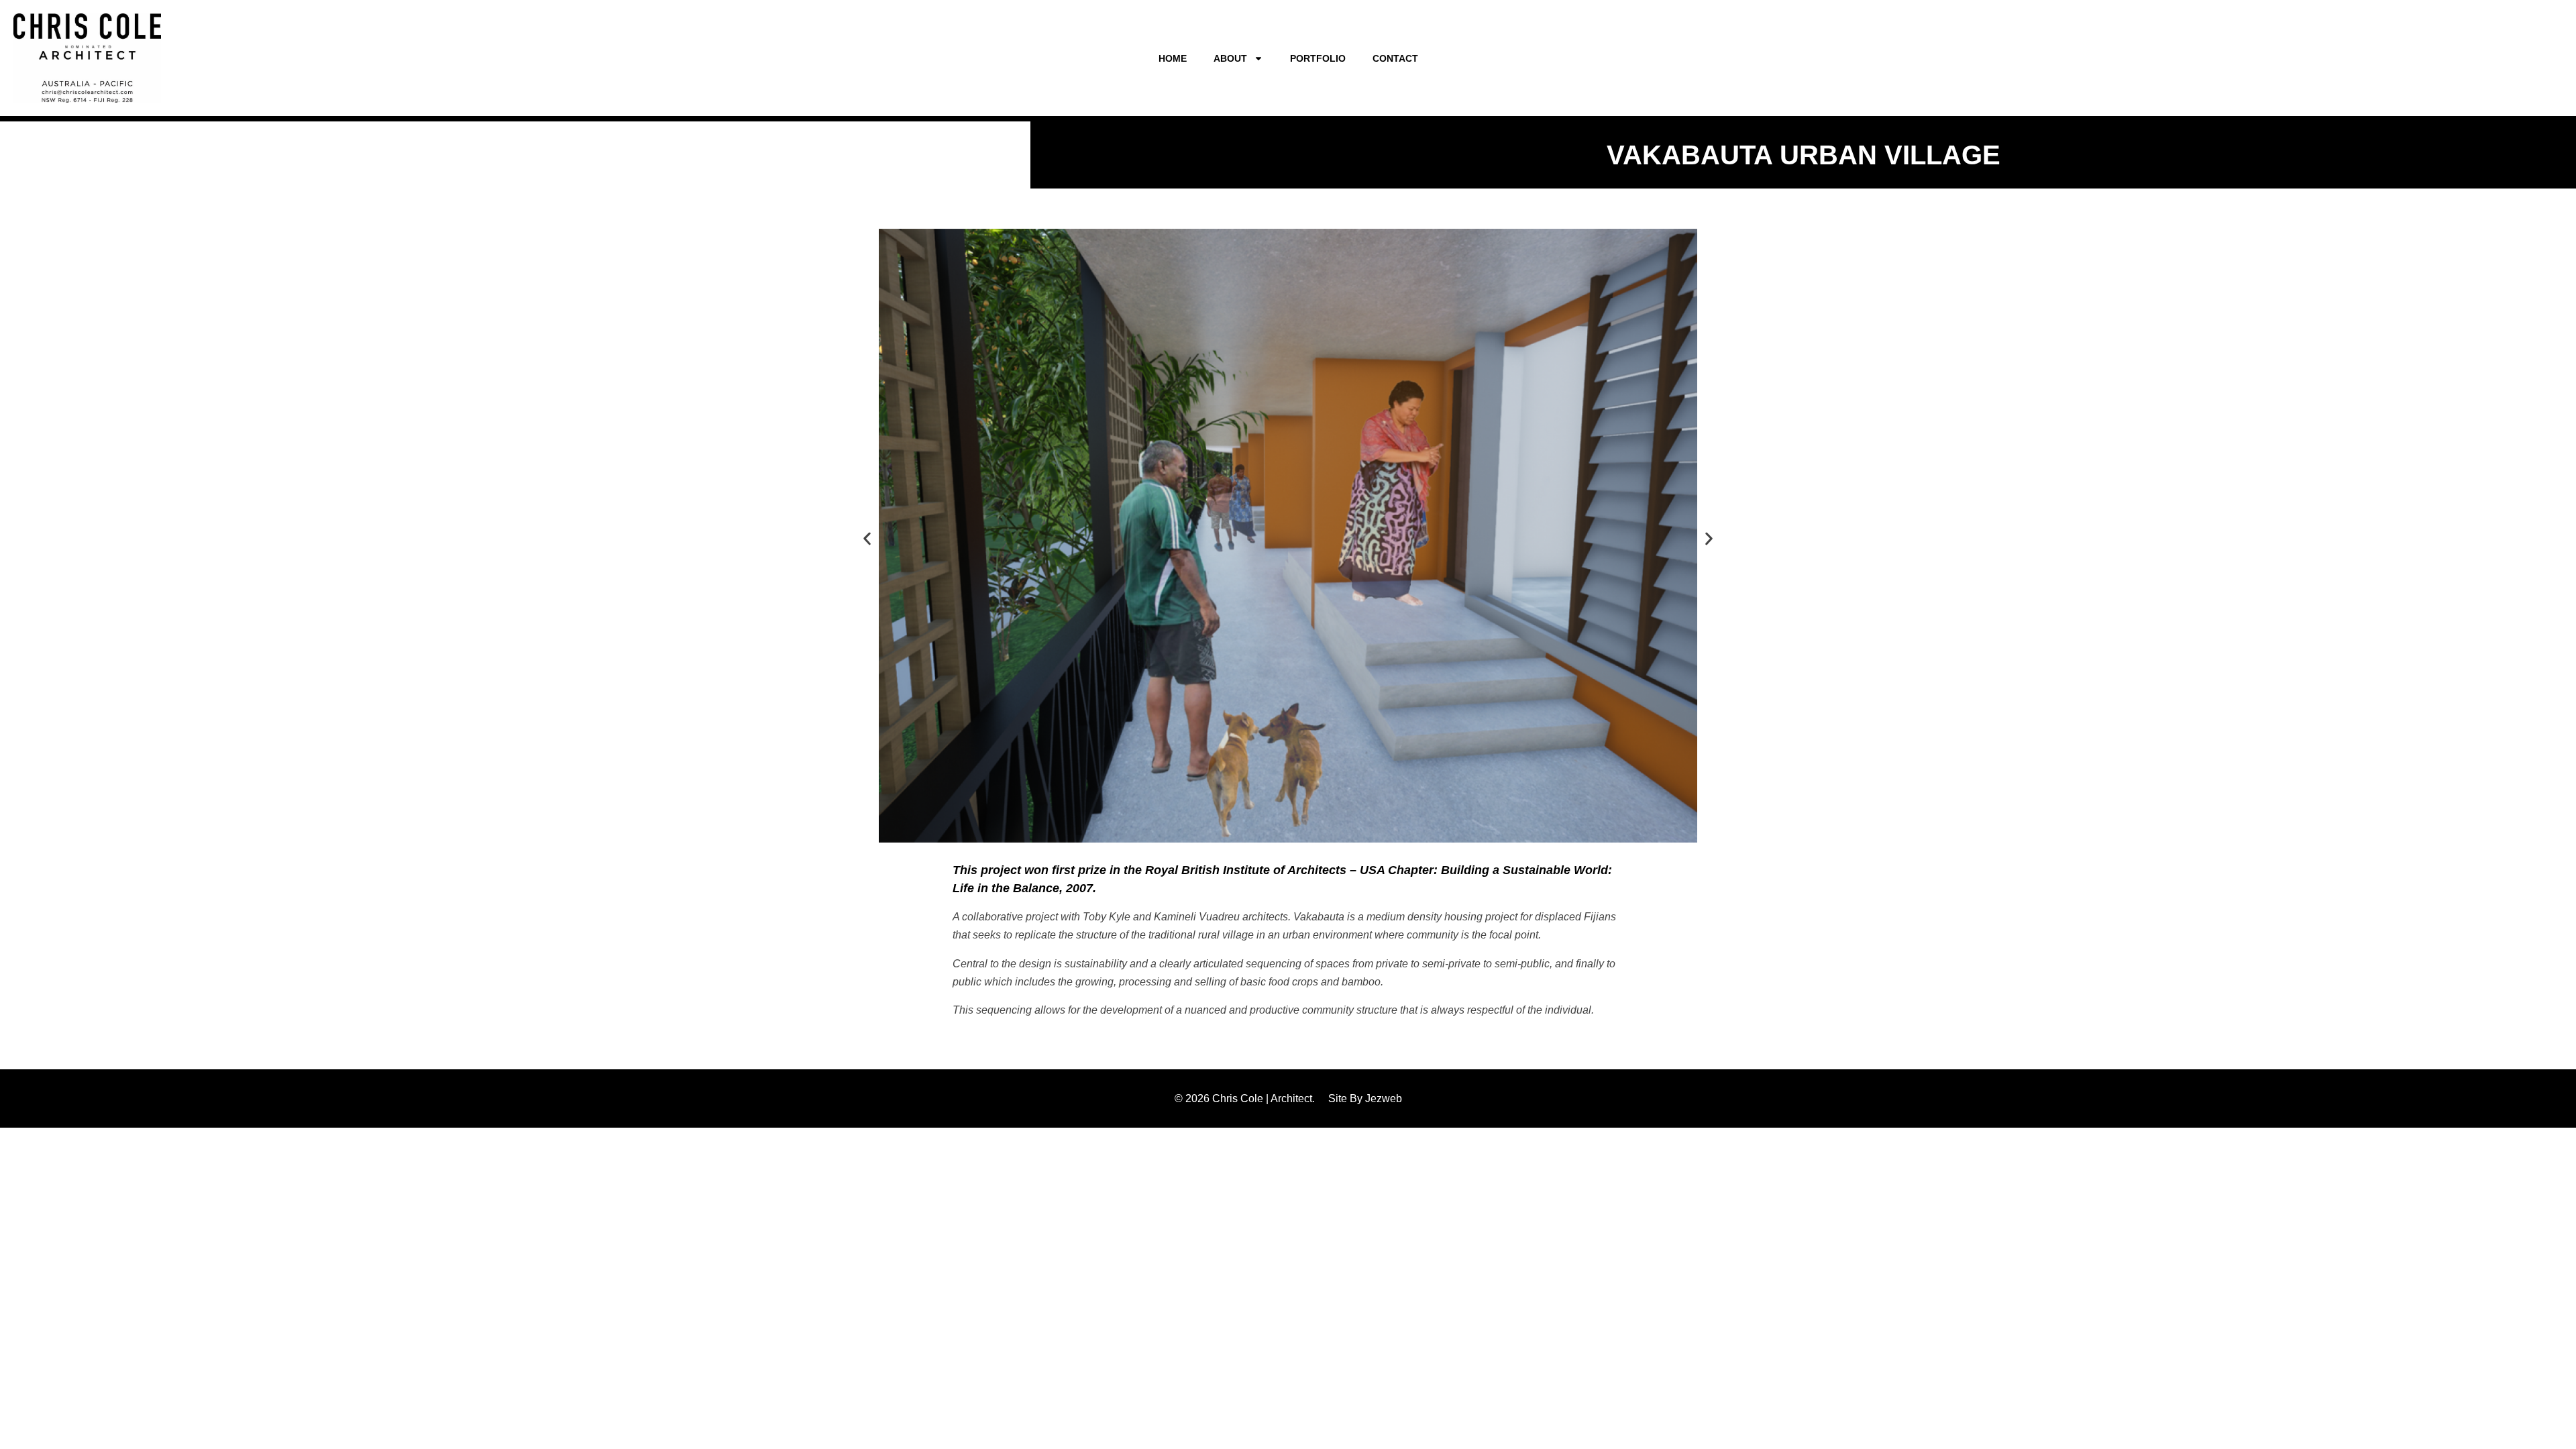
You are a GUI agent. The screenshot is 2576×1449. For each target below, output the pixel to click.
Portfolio (1318, 58)
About (1230, 58)
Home (1173, 58)
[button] (867, 538)
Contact (1395, 58)
